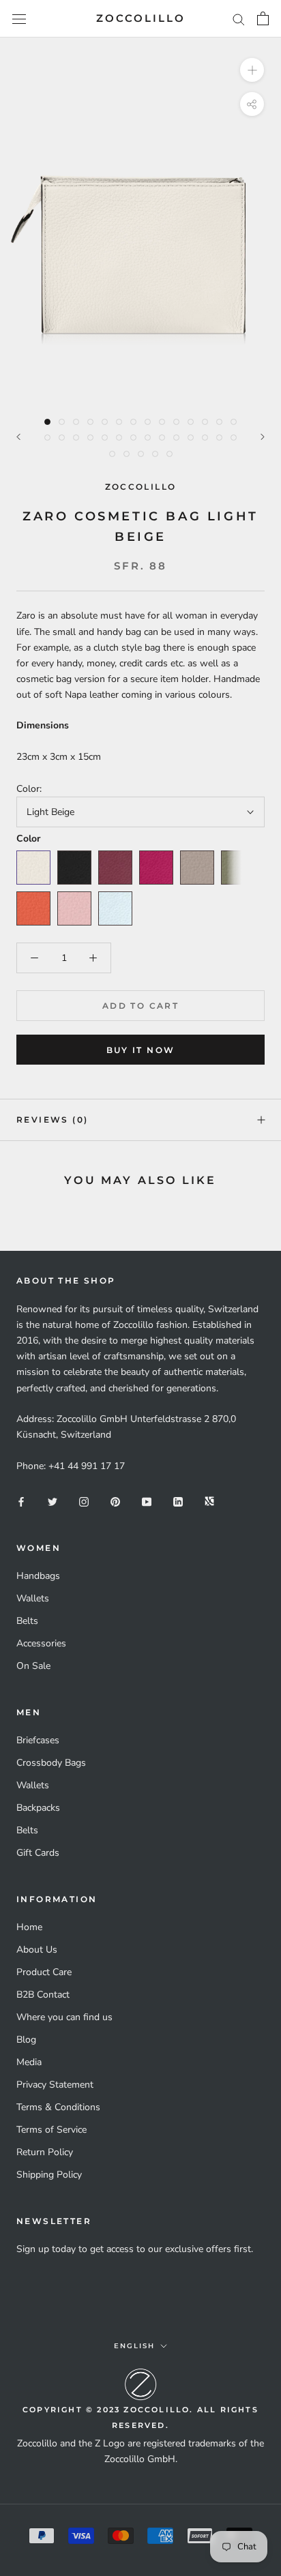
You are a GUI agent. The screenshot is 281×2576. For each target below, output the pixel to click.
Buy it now (141, 1050)
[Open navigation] (19, 19)
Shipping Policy (49, 2175)
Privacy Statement (55, 2085)
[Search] (239, 19)
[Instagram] (84, 1501)
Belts (27, 1621)
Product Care (44, 1972)
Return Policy (45, 2152)
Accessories (41, 1643)
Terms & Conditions (58, 2107)
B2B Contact (43, 1995)
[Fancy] (209, 1501)
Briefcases (38, 1740)
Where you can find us (64, 2017)
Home (29, 1927)
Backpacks (38, 1808)
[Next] (263, 437)
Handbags (38, 1576)
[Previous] (18, 437)
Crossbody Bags (51, 1763)
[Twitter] (53, 1501)
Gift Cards (38, 1853)
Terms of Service (51, 2130)
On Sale (33, 1666)
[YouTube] (147, 1501)
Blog (26, 2040)
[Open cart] (263, 18)
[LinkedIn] (178, 1501)
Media (29, 2062)
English (134, 2346)
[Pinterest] (115, 1501)
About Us (37, 1950)
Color (28, 839)
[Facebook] (21, 1501)
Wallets (33, 1598)
